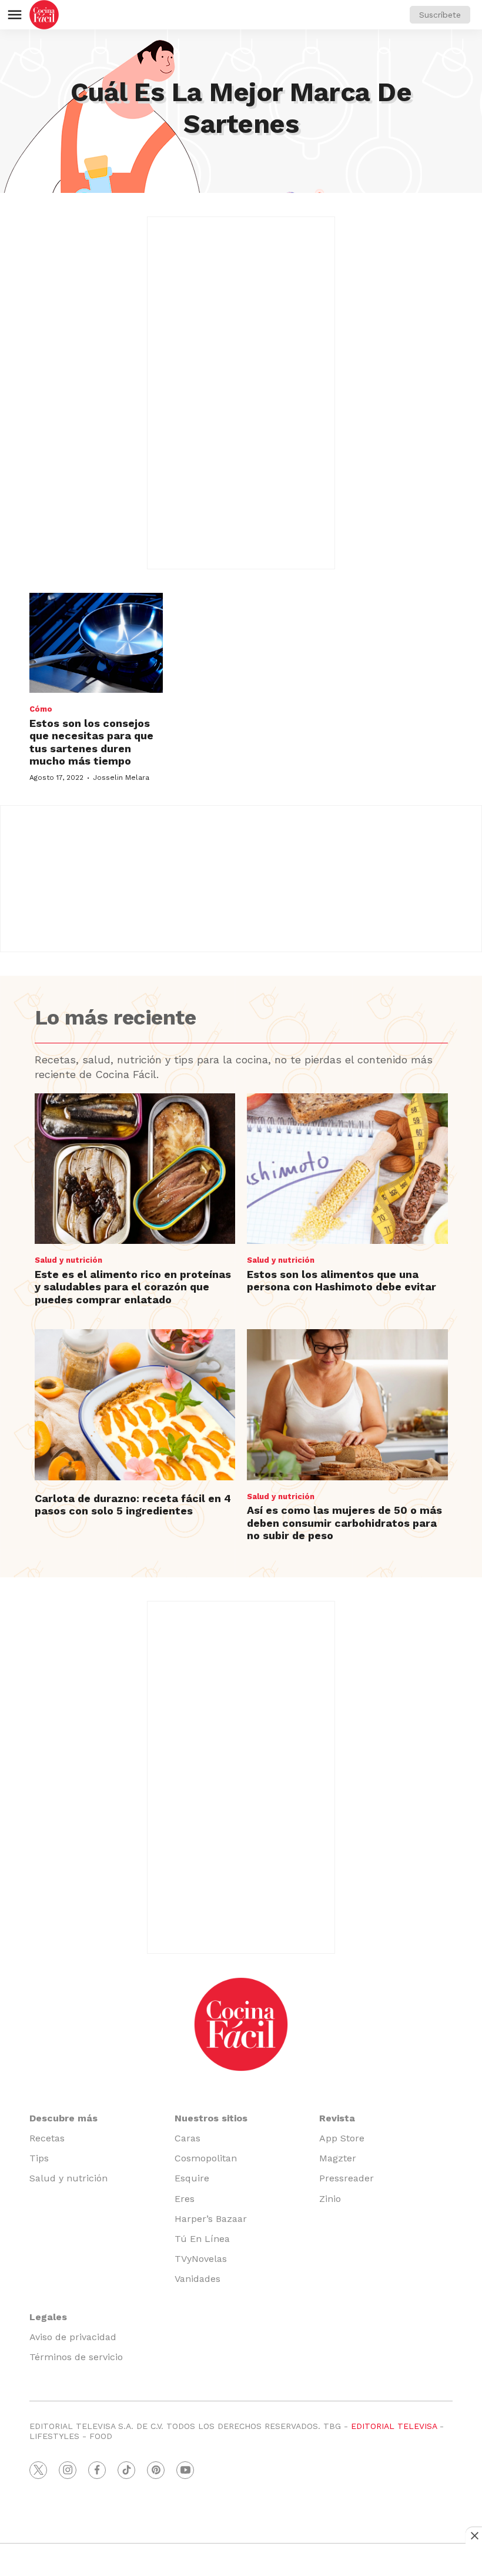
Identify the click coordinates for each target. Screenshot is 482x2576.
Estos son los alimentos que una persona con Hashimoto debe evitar (342, 1281)
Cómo (41, 709)
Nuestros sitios (211, 2118)
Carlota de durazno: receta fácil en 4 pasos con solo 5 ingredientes (133, 1505)
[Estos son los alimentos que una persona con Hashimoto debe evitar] (347, 1169)
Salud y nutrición (68, 1260)
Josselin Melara (121, 778)
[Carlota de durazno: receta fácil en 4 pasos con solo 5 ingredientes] (135, 1404)
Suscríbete (440, 15)
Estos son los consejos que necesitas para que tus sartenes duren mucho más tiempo (91, 742)
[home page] (44, 15)
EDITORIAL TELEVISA (394, 2426)
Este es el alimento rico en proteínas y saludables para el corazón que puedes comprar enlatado (133, 1287)
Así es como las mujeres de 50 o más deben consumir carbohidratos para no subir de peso (344, 1523)
